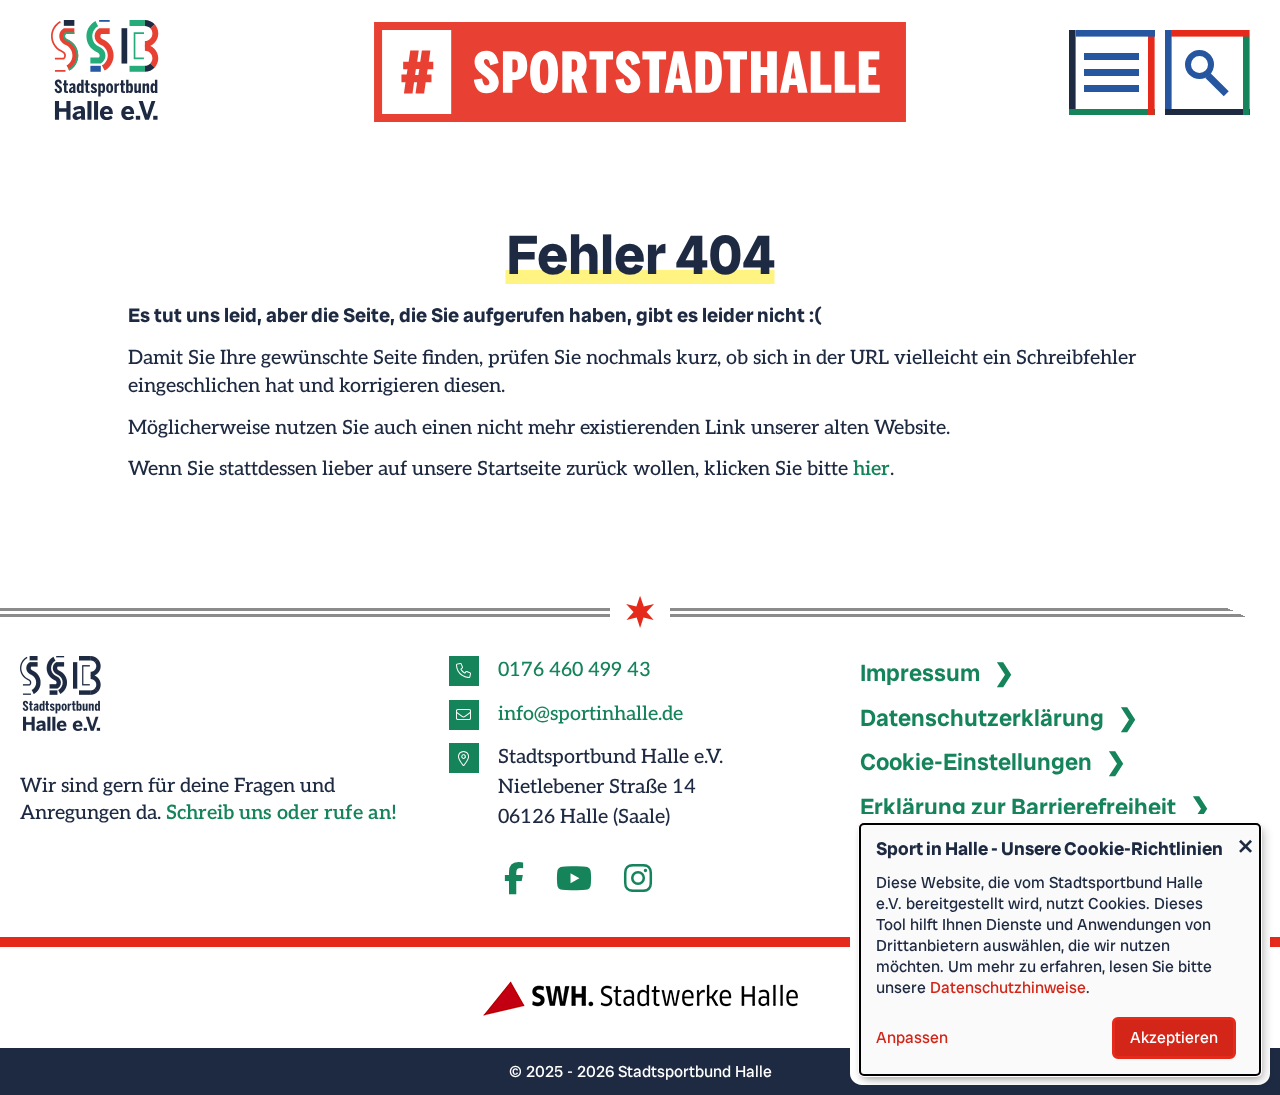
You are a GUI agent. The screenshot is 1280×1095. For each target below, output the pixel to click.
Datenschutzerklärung (982, 718)
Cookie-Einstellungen (976, 762)
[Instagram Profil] (638, 880)
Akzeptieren (1174, 1037)
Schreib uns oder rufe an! (281, 813)
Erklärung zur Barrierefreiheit (1018, 807)
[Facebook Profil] (514, 880)
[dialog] (1060, 949)
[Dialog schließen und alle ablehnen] (1245, 836)
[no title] (574, 880)
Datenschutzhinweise (1008, 987)
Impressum (920, 673)
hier (871, 469)
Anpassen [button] (912, 1037)
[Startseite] (129, 72)
